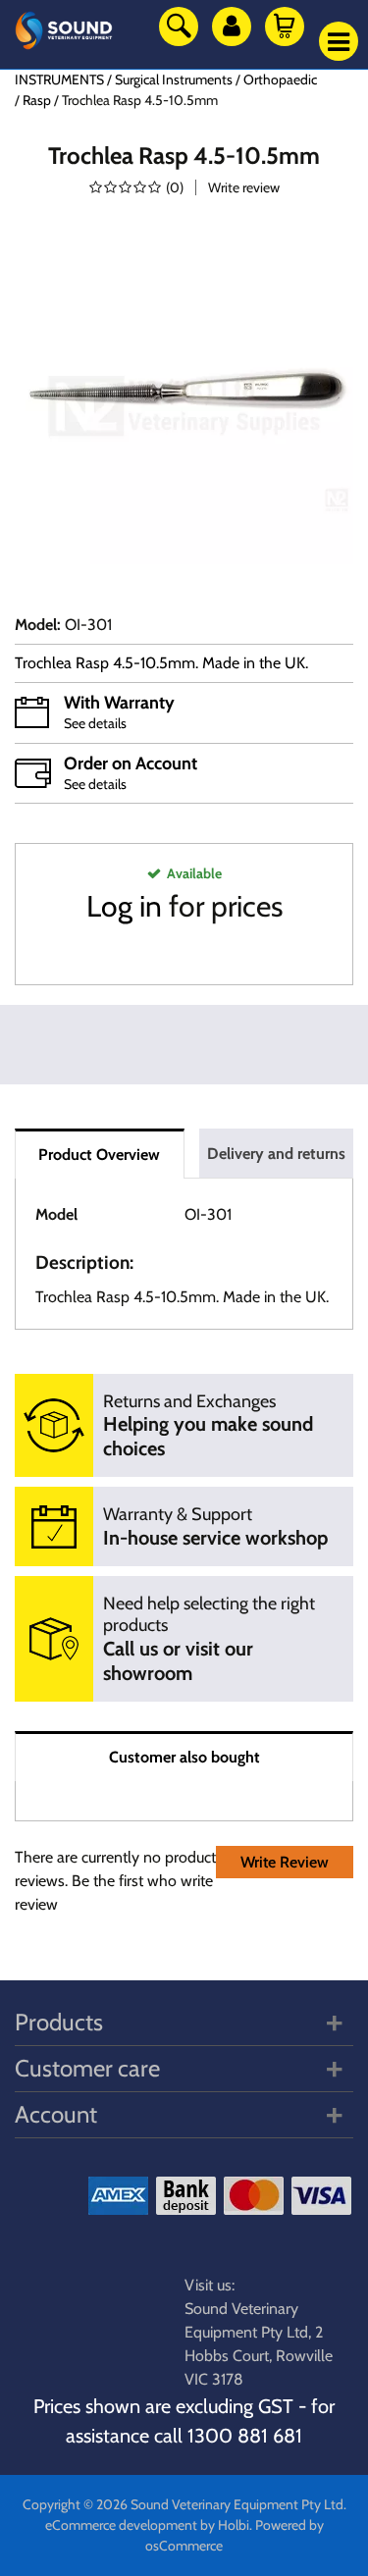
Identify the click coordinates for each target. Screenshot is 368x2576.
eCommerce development (121, 2525)
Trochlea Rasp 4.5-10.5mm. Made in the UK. (163, 663)
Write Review (285, 1862)
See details (95, 723)
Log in (124, 906)
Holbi (234, 2525)
